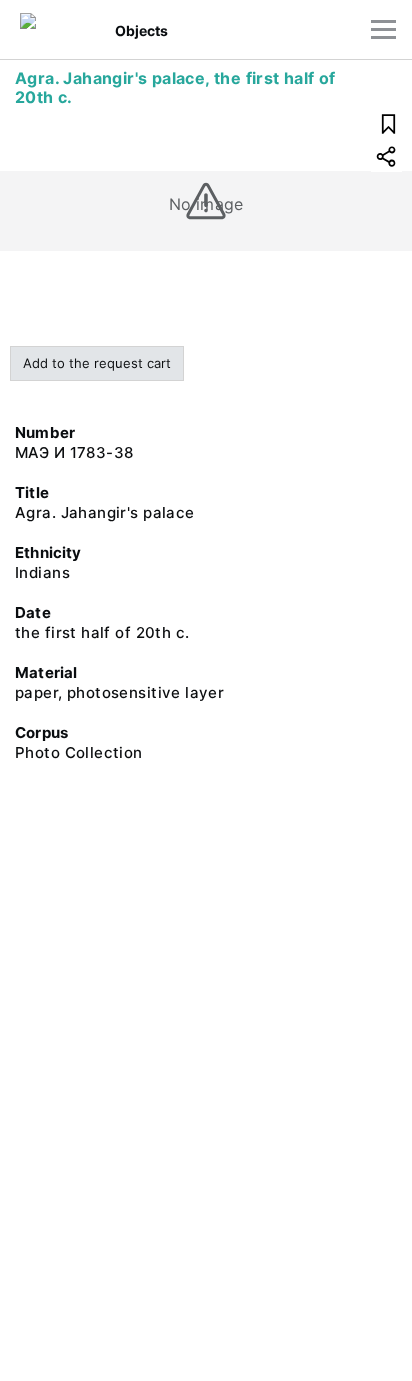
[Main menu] (383, 29)
